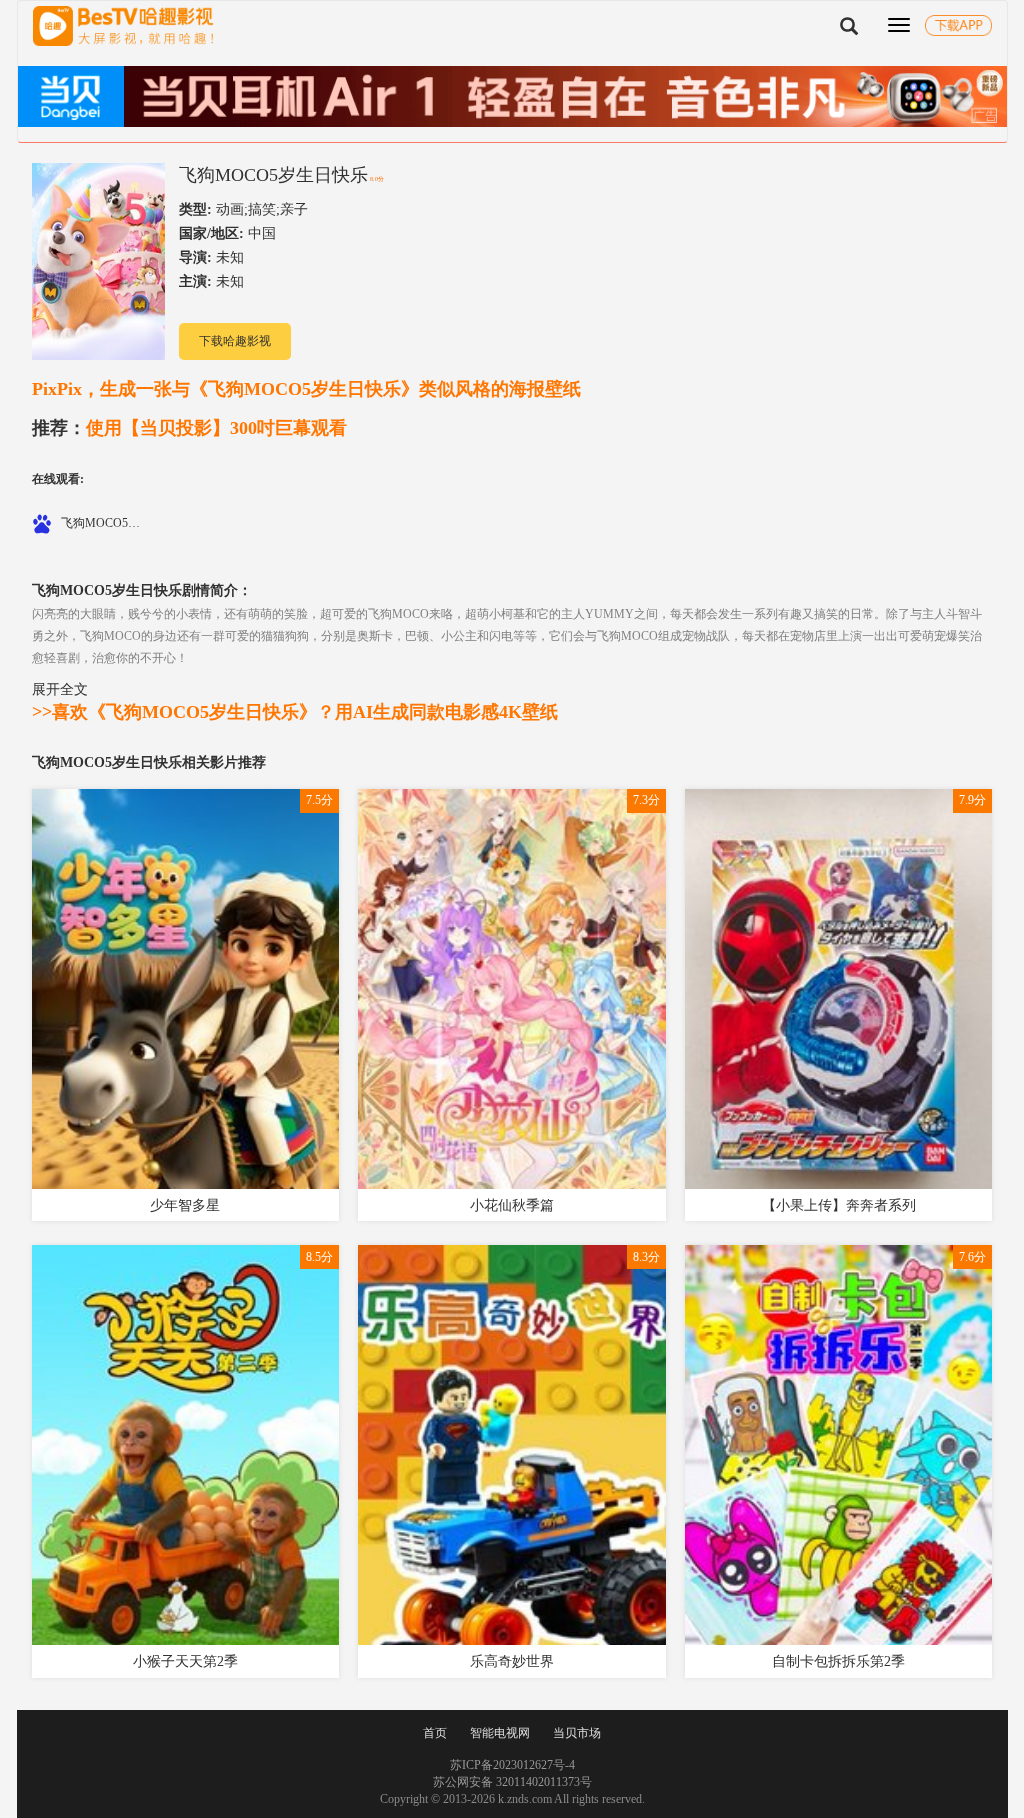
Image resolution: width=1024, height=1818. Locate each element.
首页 (435, 1733)
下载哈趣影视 (235, 341)
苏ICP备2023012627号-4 (512, 1765)
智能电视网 (500, 1733)
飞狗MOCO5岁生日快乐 (273, 175)
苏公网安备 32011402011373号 (512, 1782)
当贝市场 (577, 1733)
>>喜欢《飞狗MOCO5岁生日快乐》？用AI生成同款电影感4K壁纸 (295, 712)
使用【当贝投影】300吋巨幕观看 (189, 428)
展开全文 (60, 689)
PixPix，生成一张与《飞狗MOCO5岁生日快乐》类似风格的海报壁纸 (306, 389)
